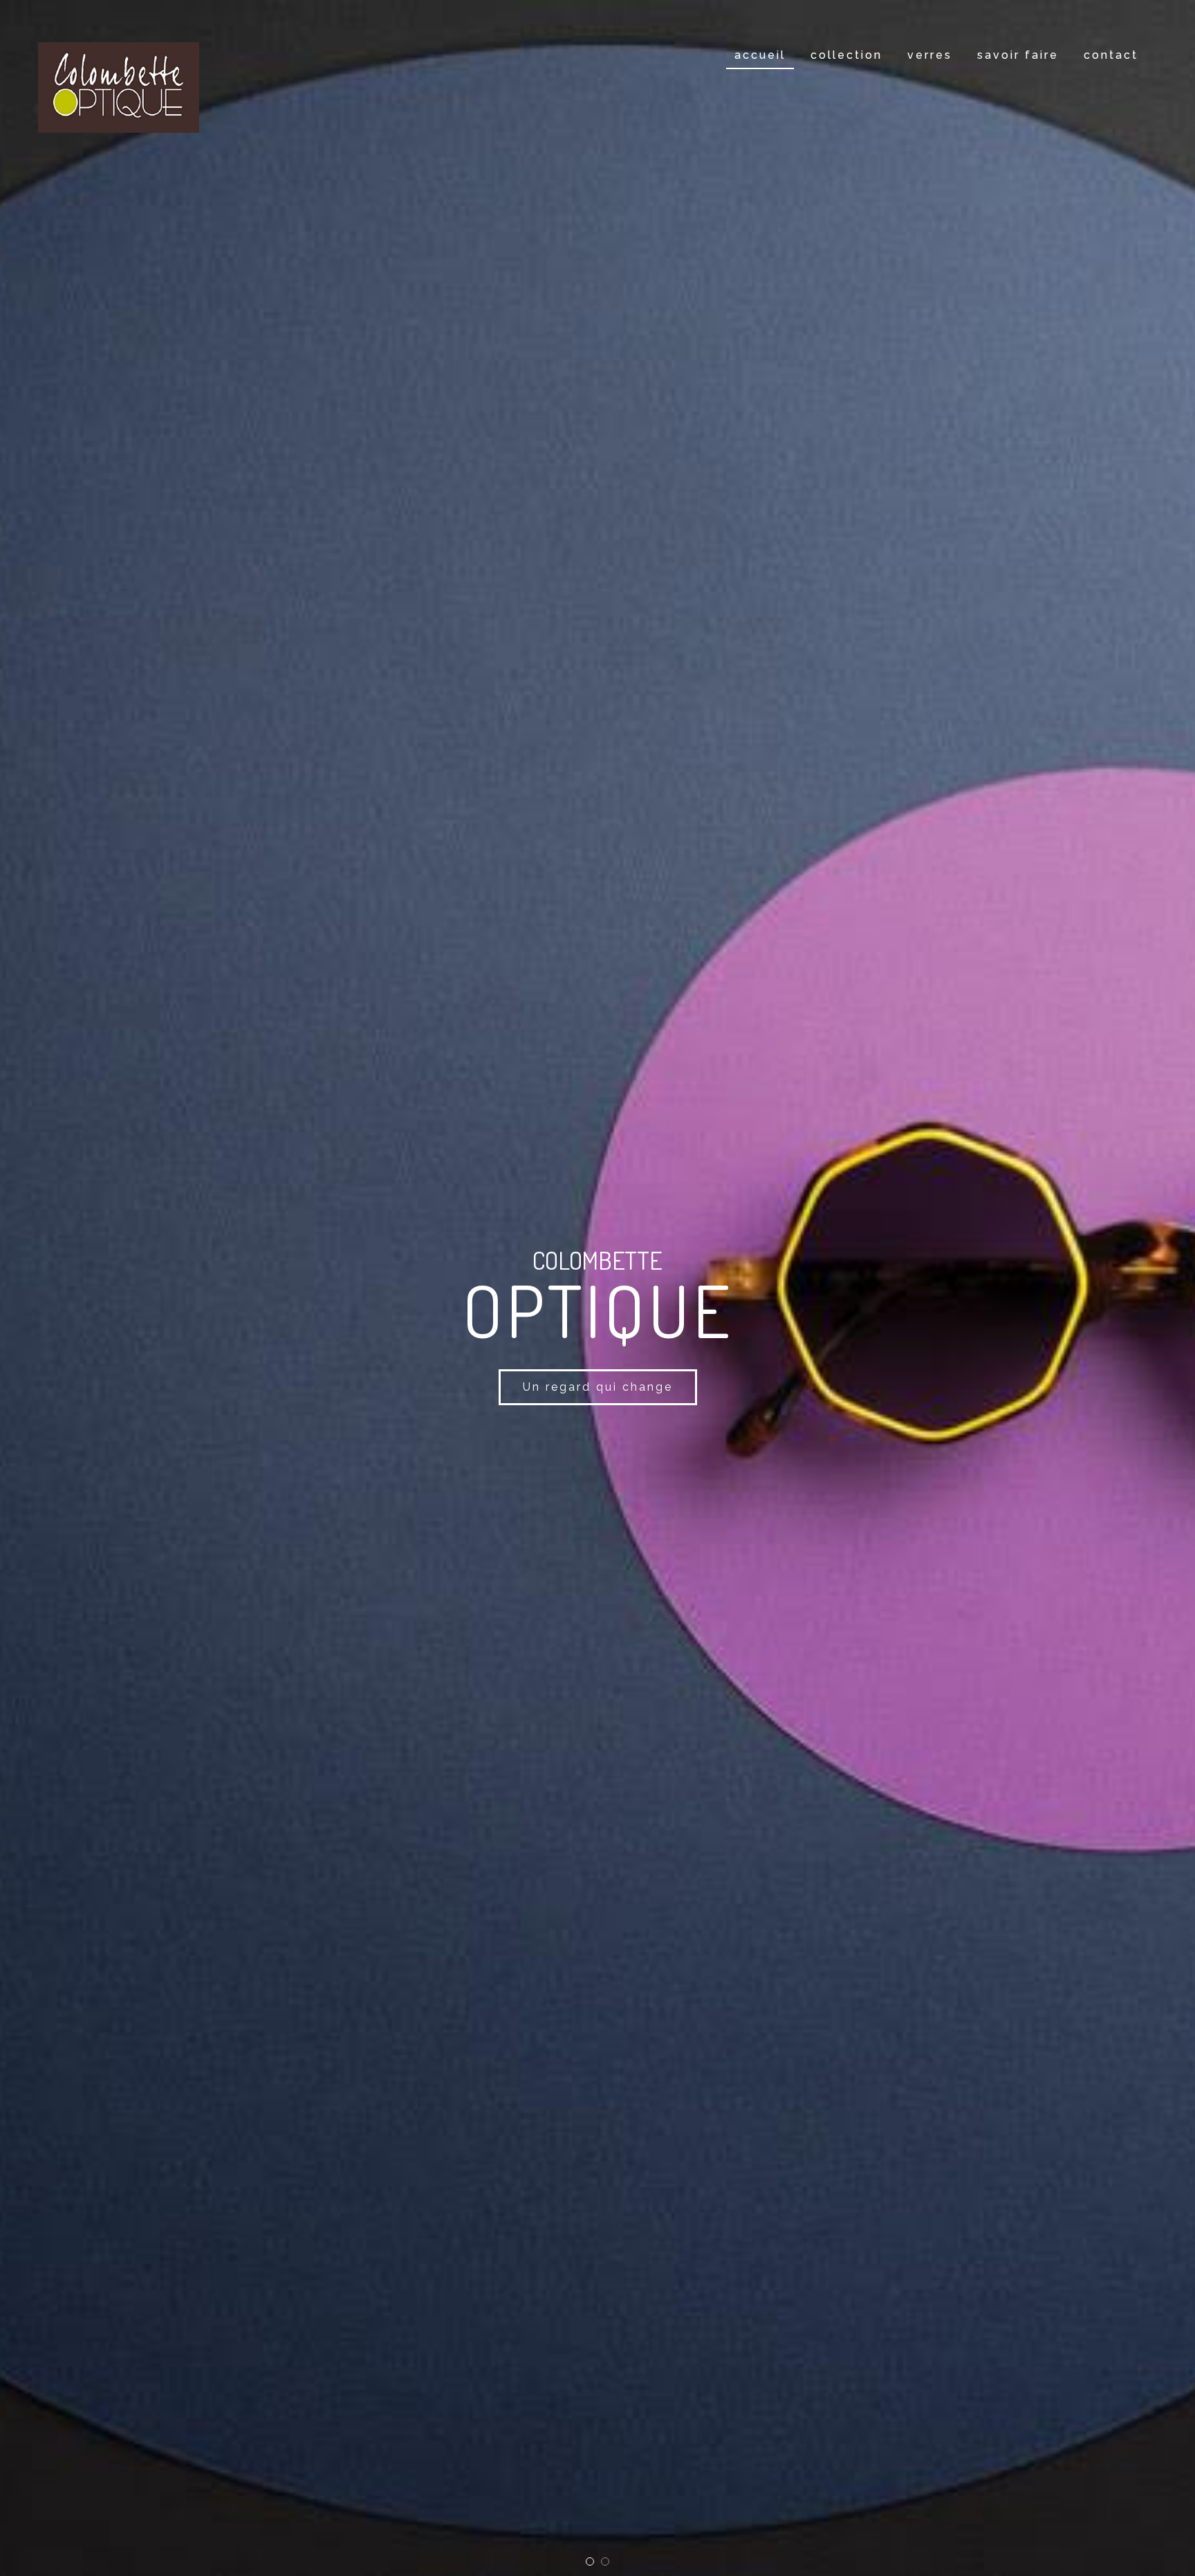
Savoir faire (1018, 55)
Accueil (760, 55)
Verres (930, 55)
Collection (846, 55)
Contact (1111, 55)
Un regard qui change (598, 1387)
